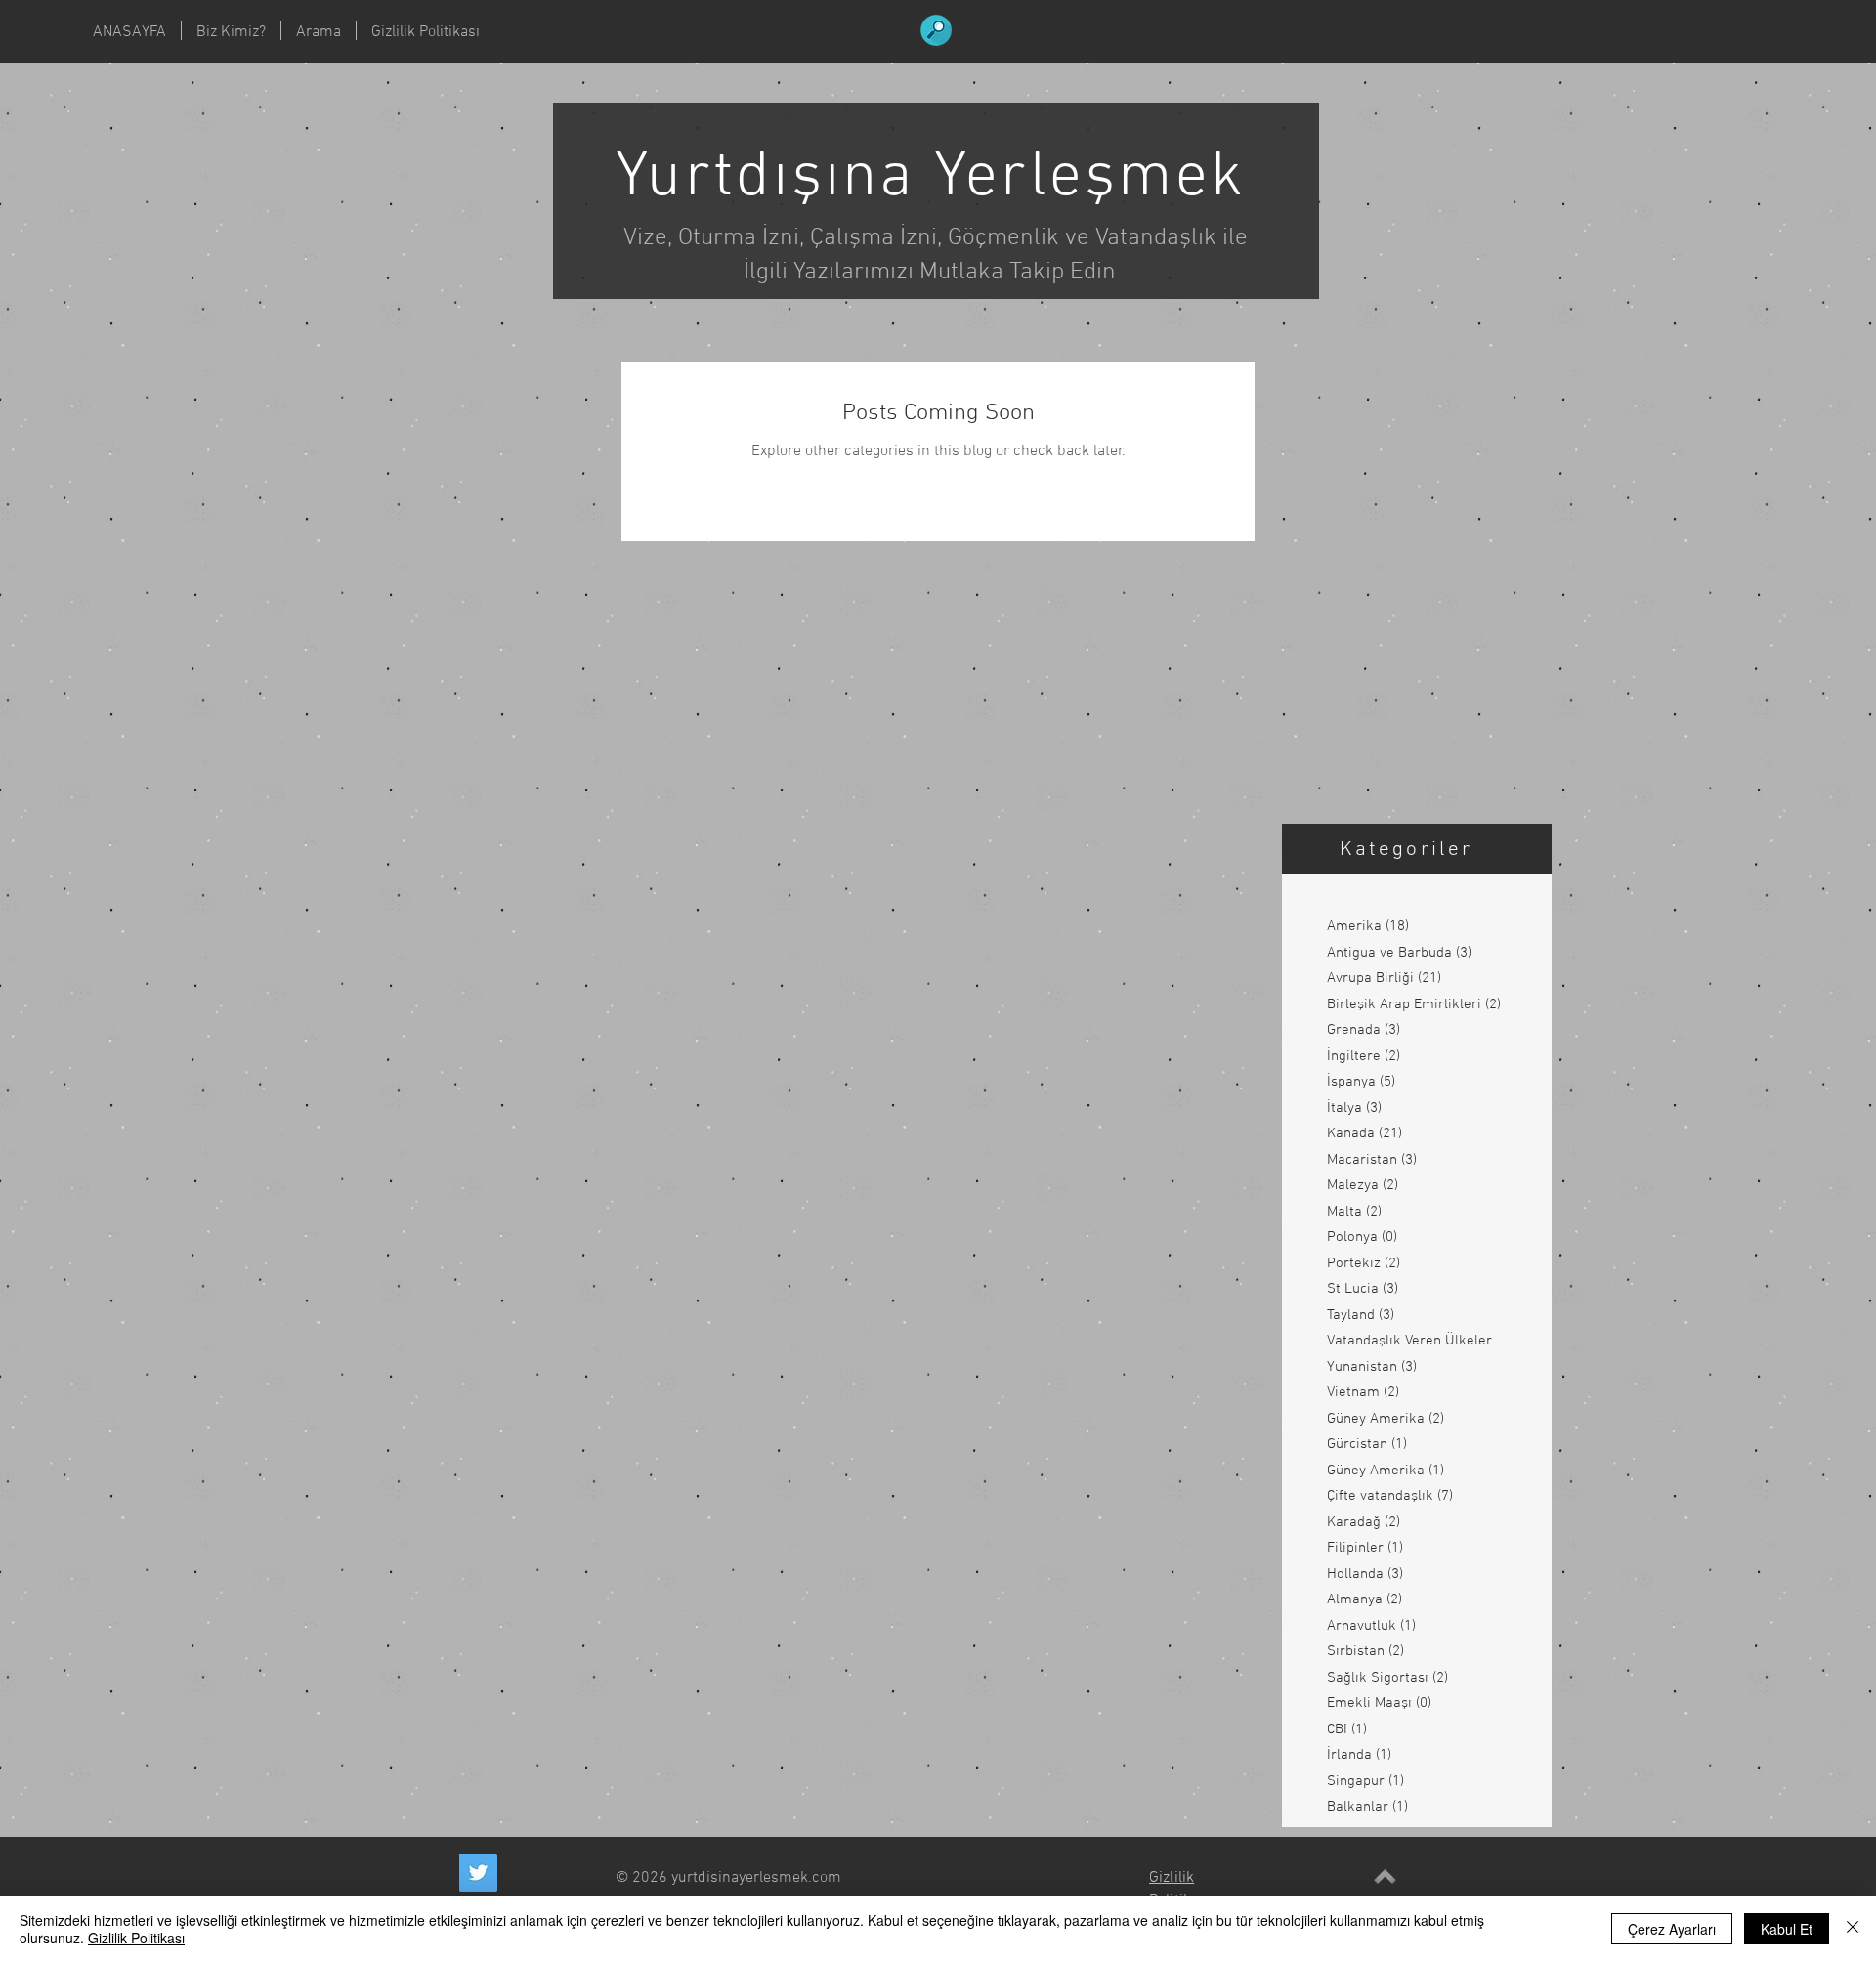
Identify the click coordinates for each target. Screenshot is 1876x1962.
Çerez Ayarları (1672, 1929)
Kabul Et (1787, 1929)
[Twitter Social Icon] (478, 1873)
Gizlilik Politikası (136, 1938)
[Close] (1853, 1929)
